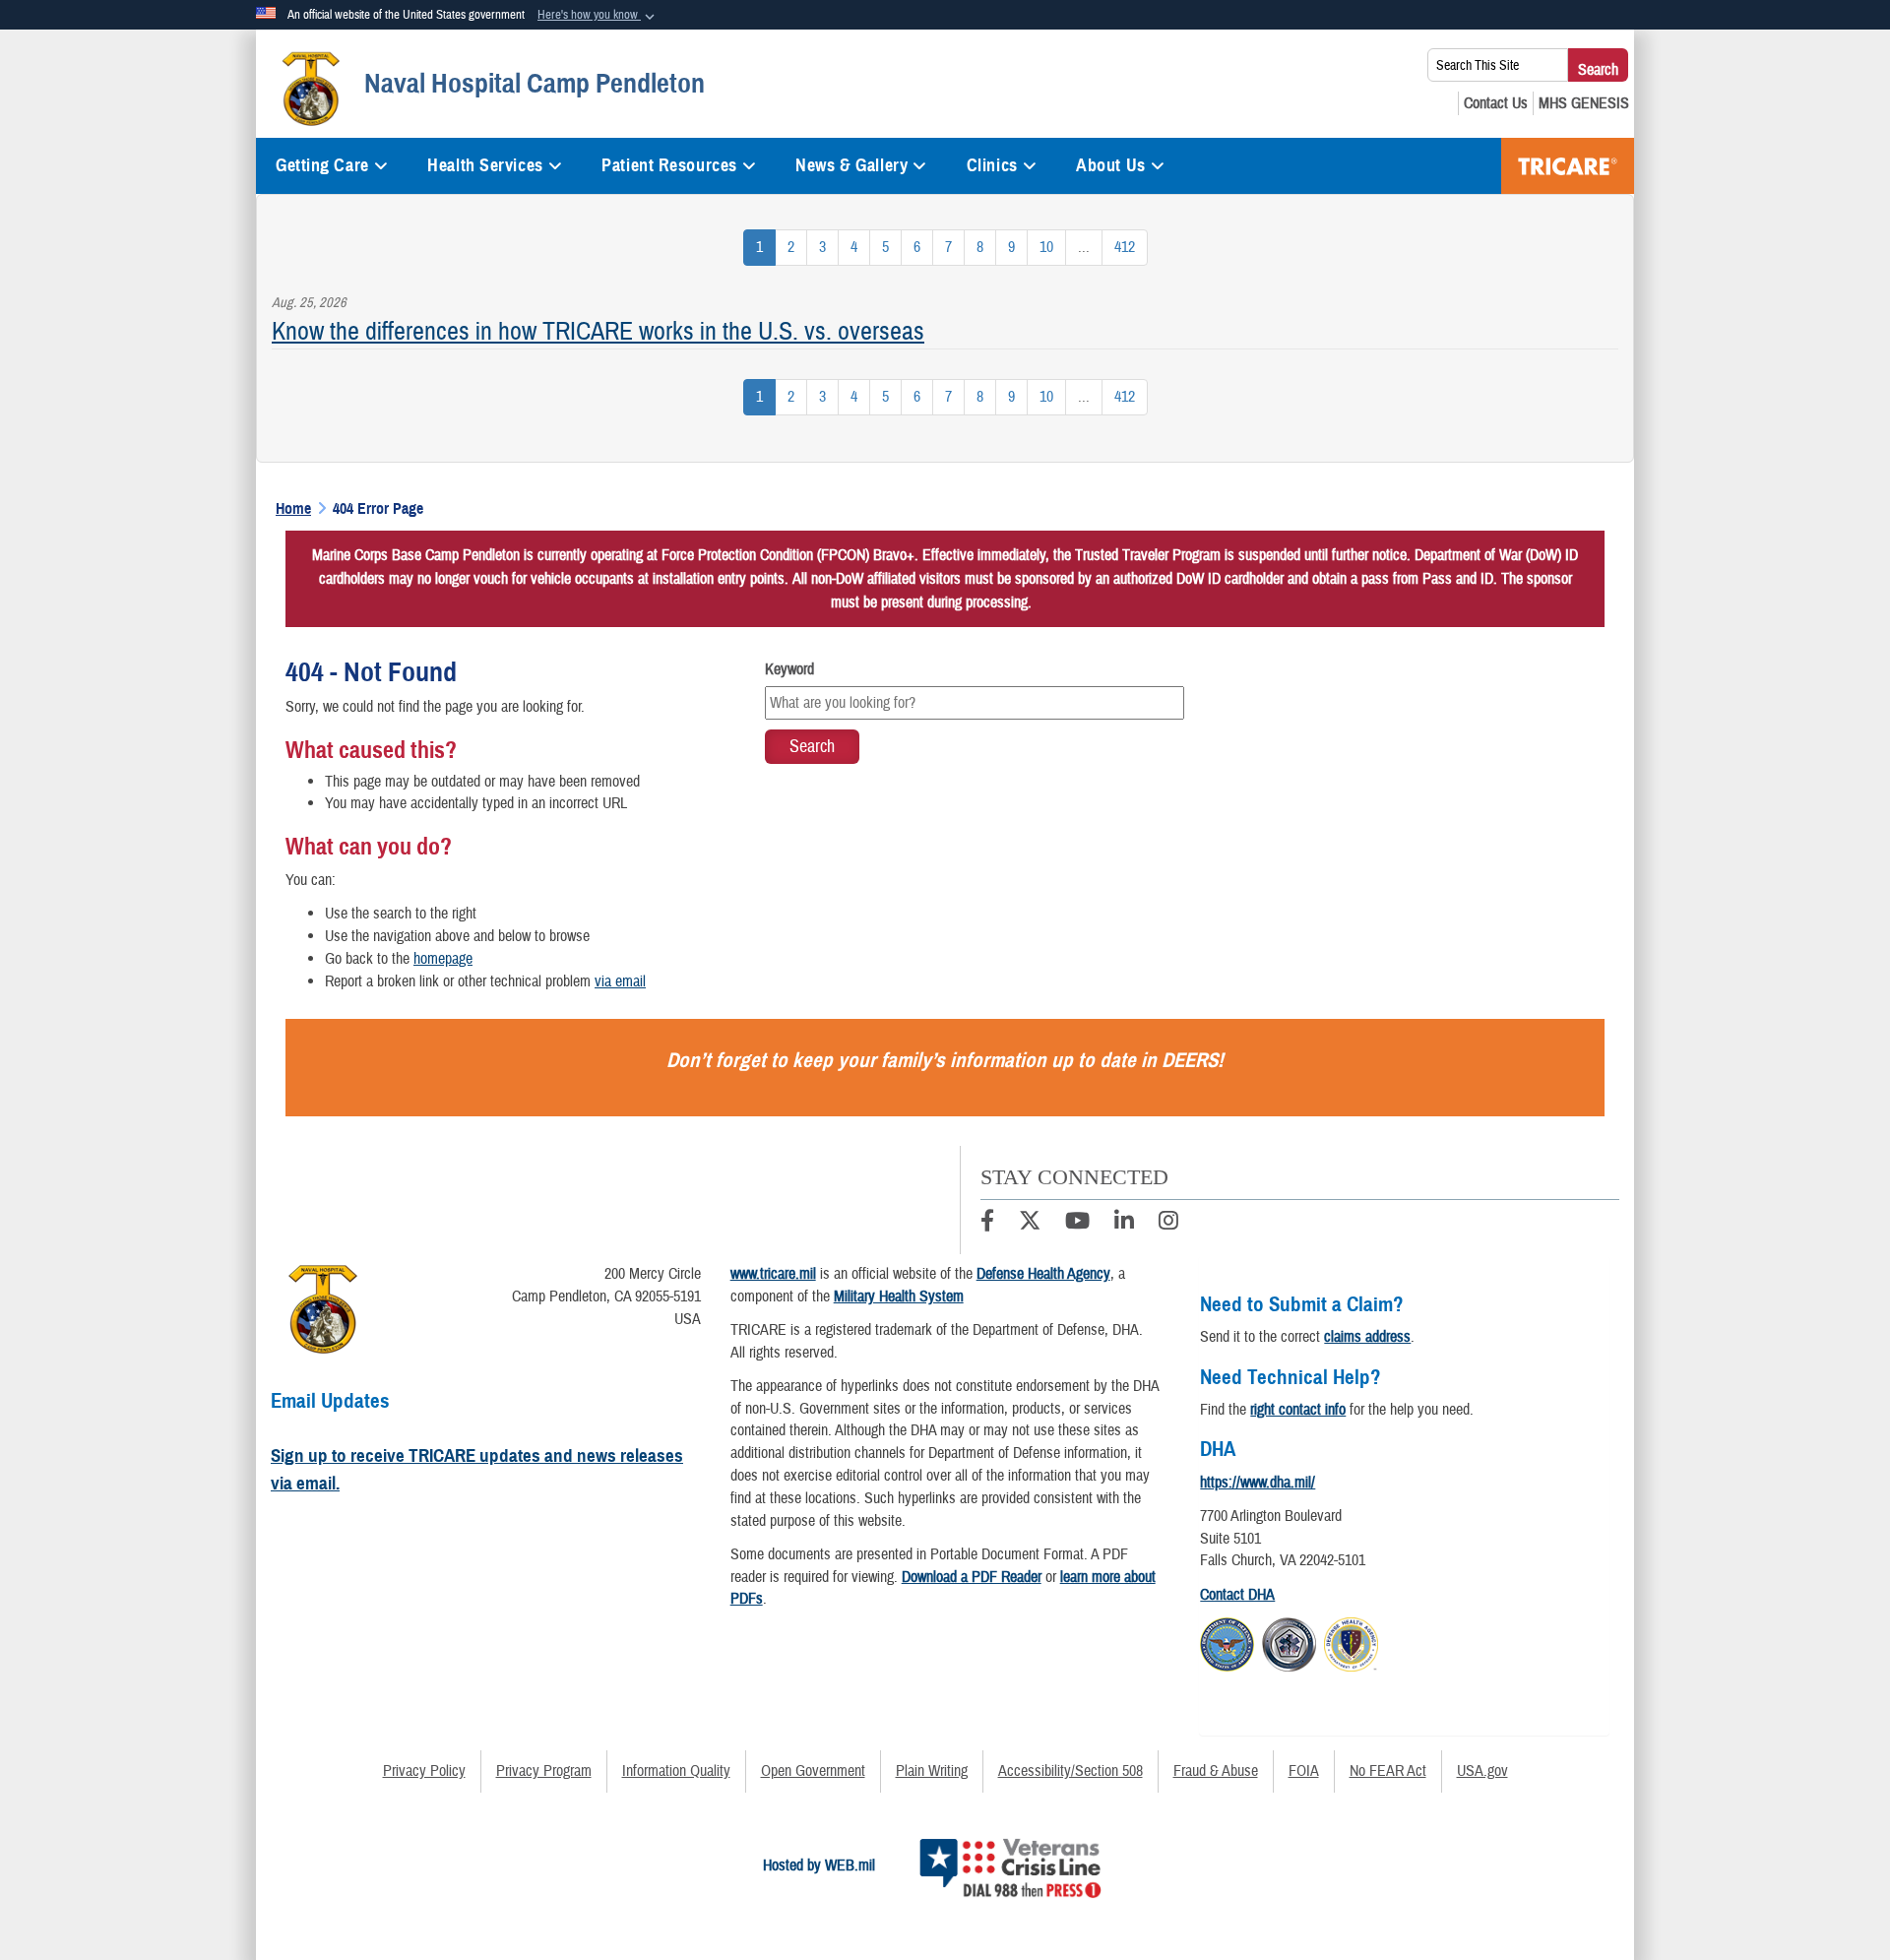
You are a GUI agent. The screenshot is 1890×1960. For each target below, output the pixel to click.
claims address (1367, 1337)
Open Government (813, 1771)
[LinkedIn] (1124, 1224)
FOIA (1304, 1771)
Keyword (789, 669)
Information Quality (676, 1771)
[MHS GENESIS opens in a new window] (1584, 103)
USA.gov (1482, 1771)
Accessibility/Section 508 (1071, 1771)
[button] (598, 16)
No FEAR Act (1388, 1771)
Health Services (485, 165)
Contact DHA (1237, 1595)
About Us (1110, 165)
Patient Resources (669, 165)
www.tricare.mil (773, 1274)
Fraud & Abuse (1216, 1771)
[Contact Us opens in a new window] (1496, 103)
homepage (443, 959)
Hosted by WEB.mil (819, 1865)
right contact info (1298, 1410)
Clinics (992, 165)
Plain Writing (932, 1771)
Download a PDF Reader (972, 1577)
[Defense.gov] (1227, 1641)
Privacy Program (544, 1771)
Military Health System (899, 1296)
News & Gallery (851, 165)
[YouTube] (1077, 1224)
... (1084, 247)
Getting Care (322, 165)
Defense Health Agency (1043, 1274)
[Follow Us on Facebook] (987, 1224)
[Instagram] (1168, 1224)
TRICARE (1568, 166)
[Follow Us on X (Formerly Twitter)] (1030, 1224)
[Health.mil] (1289, 1641)
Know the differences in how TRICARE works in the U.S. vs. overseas (598, 331)
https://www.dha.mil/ (1258, 1483)
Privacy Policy (424, 1771)
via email (620, 981)
